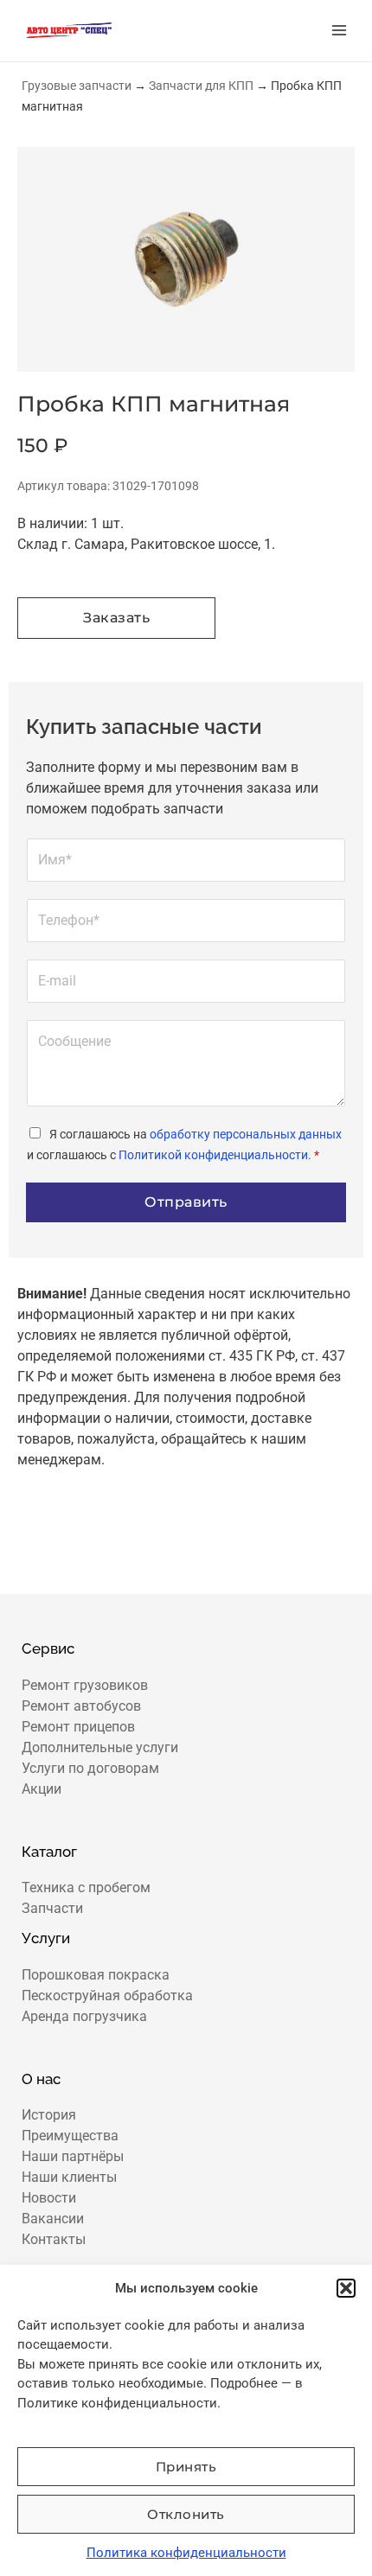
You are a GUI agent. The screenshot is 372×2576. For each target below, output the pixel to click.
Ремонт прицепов (78, 1727)
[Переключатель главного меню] (339, 30)
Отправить (186, 1202)
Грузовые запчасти (77, 86)
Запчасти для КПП (201, 86)
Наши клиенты (69, 2177)
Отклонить (186, 2514)
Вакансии (53, 2219)
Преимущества (70, 2136)
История (49, 2115)
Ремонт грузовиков (85, 1685)
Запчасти (52, 1908)
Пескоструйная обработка (107, 1996)
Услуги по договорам (90, 1768)
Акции (42, 1789)
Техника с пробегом (86, 1887)
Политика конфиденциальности (186, 2553)
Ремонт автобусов (81, 1706)
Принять (186, 2467)
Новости (49, 2198)
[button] (346, 2288)
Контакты (54, 2239)
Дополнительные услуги (100, 1747)
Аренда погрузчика (84, 2016)
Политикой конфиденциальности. (215, 1155)
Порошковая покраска (96, 1975)
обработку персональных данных (246, 1134)
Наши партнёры (73, 2156)
